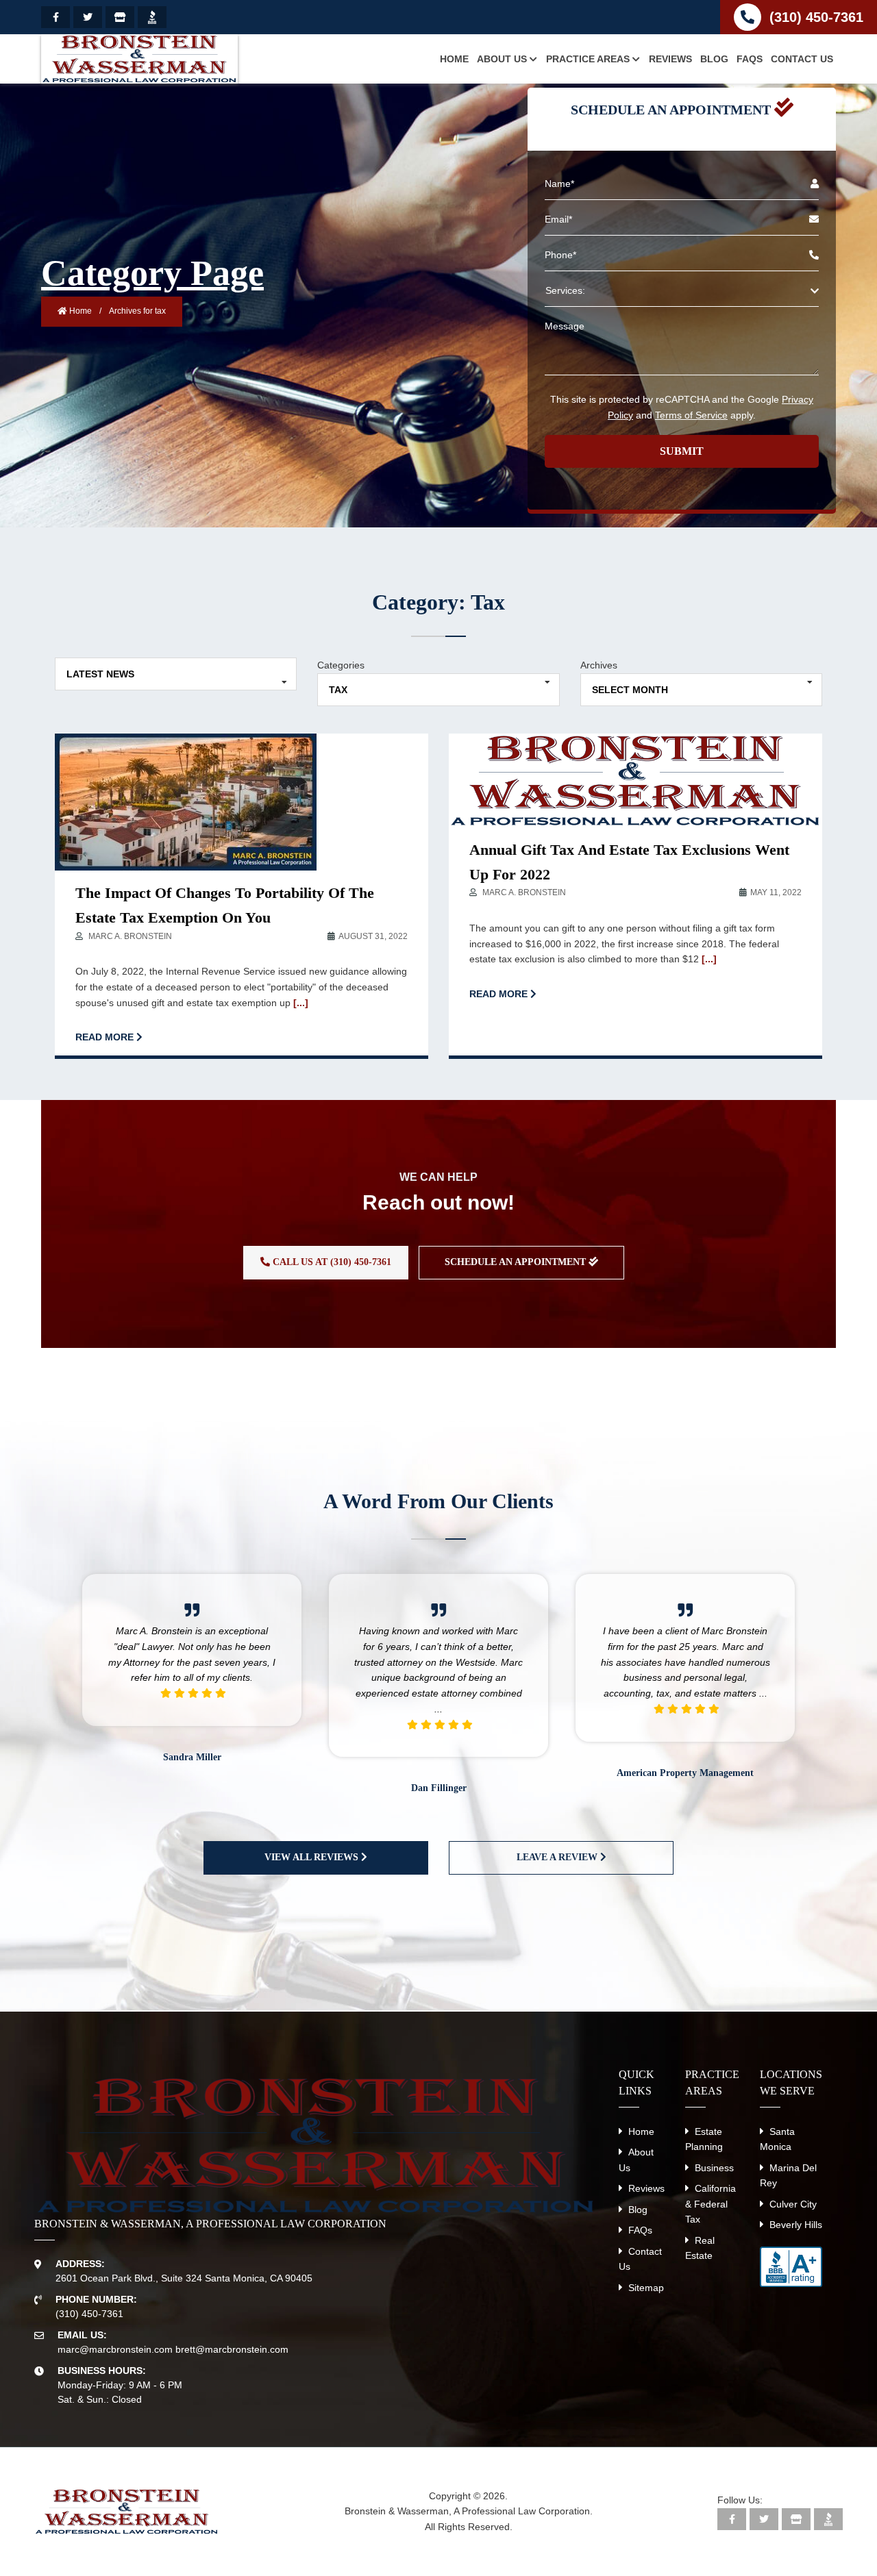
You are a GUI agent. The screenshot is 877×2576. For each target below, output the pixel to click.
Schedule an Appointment (517, 1262)
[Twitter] (88, 17)
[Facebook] (55, 17)
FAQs (640, 2230)
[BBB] (152, 17)
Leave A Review (558, 1857)
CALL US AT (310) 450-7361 (331, 1262)
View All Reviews (313, 1857)
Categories (341, 665)
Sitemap (646, 2288)
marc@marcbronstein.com (115, 2349)
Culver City (793, 2204)
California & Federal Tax (711, 2204)
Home (79, 311)
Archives (599, 665)
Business (714, 2168)
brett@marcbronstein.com (232, 2349)
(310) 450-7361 (816, 17)
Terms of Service (691, 415)
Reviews (646, 2188)
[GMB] (120, 17)
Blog (638, 2210)
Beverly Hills (796, 2225)
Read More (106, 1037)
